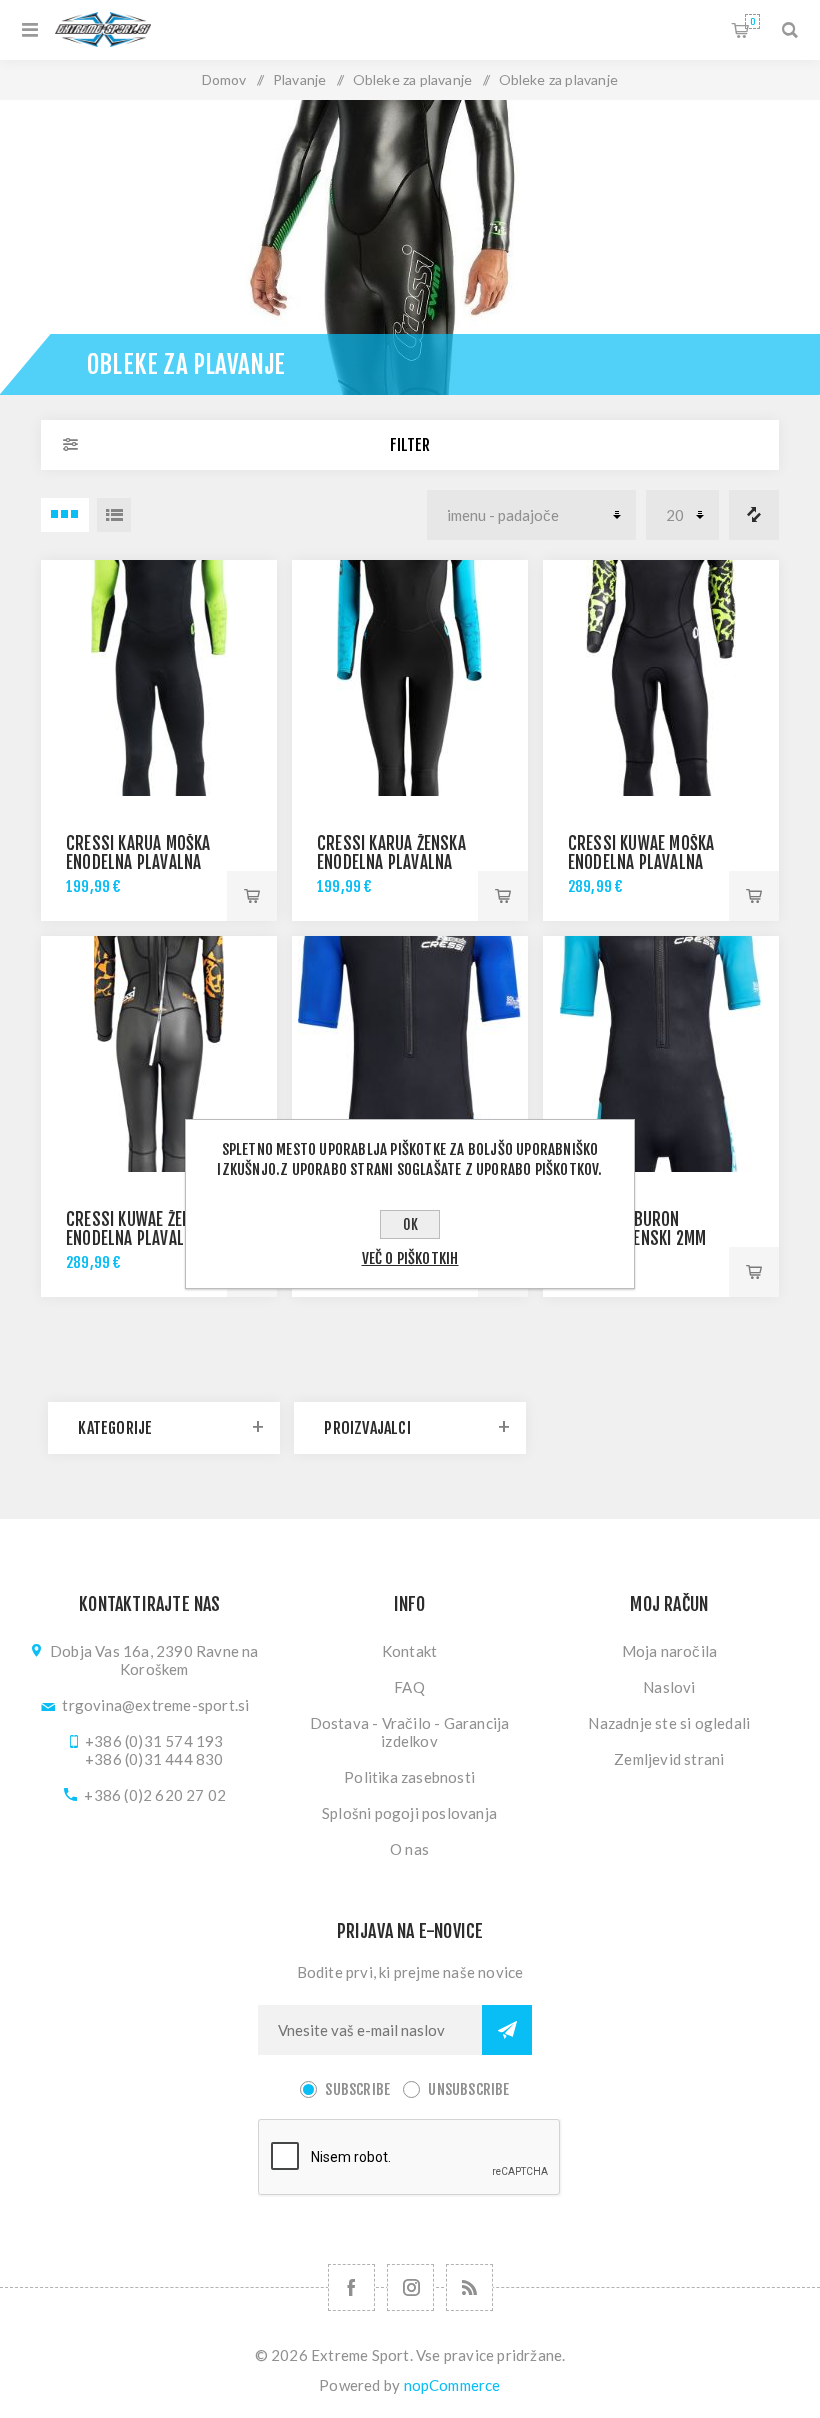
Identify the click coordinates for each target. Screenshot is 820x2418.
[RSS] (469, 2287)
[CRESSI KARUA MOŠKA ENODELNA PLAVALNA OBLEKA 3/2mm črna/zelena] (159, 678)
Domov (224, 79)
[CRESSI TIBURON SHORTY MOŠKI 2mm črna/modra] (410, 1054)
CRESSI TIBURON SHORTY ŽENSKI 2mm (637, 1229)
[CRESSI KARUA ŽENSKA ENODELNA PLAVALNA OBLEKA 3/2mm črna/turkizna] (410, 678)
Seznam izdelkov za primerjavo (754, 515)
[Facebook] (351, 2287)
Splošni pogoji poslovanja (409, 1813)
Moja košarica (752, 21)
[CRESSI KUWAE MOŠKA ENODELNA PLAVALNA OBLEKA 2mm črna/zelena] (661, 678)
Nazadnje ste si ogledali (669, 1723)
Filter (410, 445)
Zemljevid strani (669, 1759)
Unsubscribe (468, 2089)
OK (410, 1224)
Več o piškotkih (410, 1258)
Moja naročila (670, 1651)
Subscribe (357, 2089)
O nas (409, 1849)
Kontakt (409, 1651)
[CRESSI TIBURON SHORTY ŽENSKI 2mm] (661, 1054)
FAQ (409, 1687)
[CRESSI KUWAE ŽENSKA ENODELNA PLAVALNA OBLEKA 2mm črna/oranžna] (159, 1054)
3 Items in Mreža (65, 515)
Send (507, 2030)
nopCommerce (452, 2385)
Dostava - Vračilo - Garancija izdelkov (410, 1732)
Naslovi (669, 1687)
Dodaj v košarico (252, 896)
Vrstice (114, 515)
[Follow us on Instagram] (410, 2287)
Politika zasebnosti (409, 1777)
